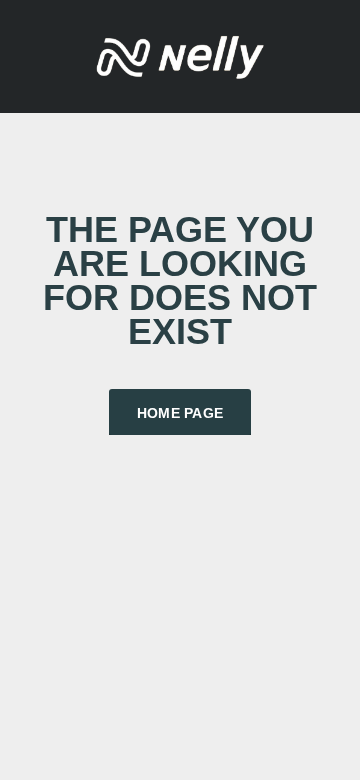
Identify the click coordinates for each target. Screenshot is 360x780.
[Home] (180, 54)
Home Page (180, 413)
